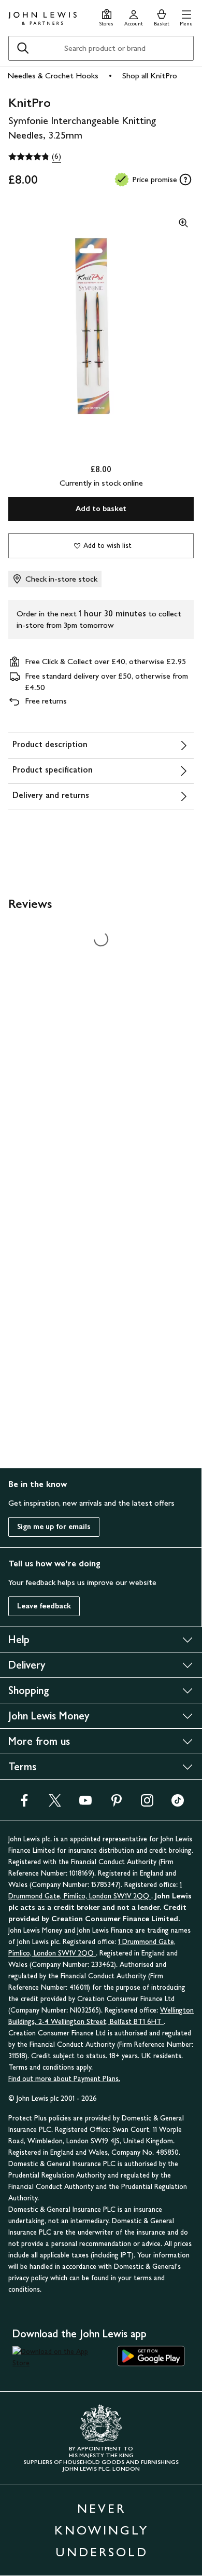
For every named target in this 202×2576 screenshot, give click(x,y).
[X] (55, 1804)
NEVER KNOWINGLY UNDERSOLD (102, 2530)
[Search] (23, 48)
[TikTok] (178, 1804)
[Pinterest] (117, 1804)
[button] (186, 16)
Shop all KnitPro (150, 75)
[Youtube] (85, 1804)
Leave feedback (44, 1606)
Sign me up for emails (54, 1527)
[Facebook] (24, 1804)
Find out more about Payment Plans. (64, 2079)
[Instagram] (147, 1804)
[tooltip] (185, 180)
